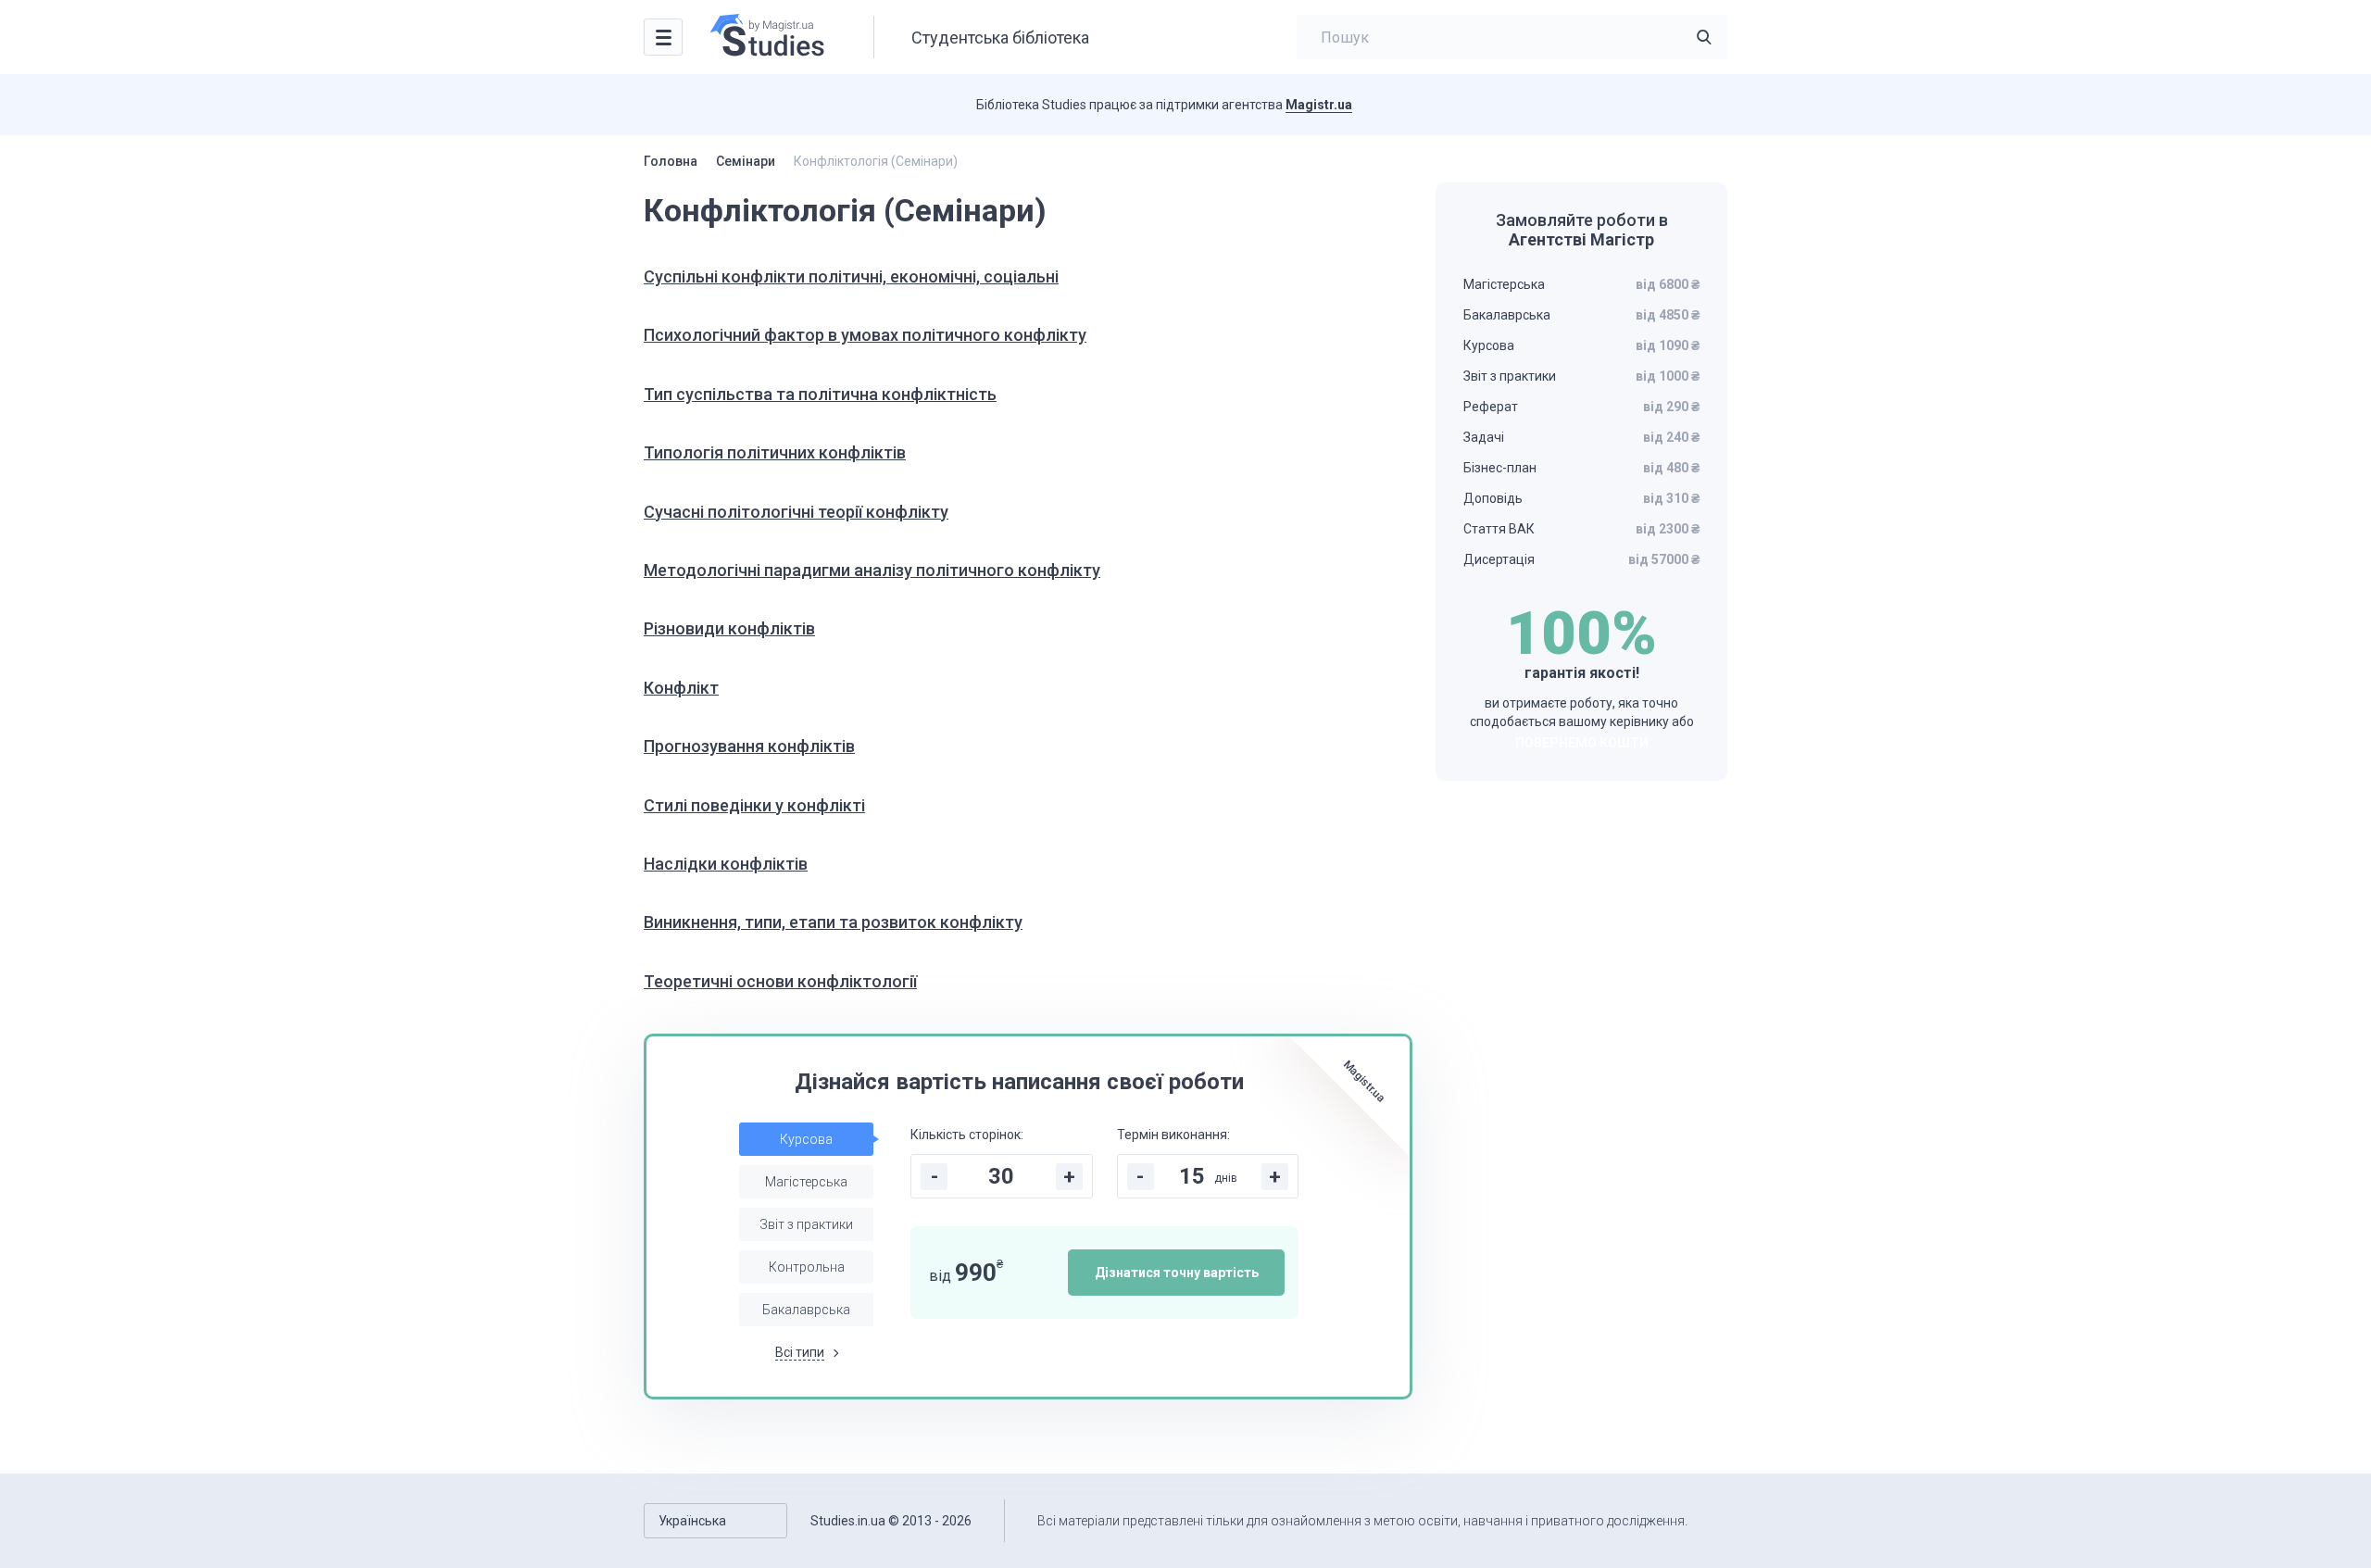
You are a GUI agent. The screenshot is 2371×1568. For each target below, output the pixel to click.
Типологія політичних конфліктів (775, 452)
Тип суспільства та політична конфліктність (820, 394)
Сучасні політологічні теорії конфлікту (796, 512)
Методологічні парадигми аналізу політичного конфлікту (872, 570)
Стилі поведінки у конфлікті (754, 805)
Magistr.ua (1319, 105)
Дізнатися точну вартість (1177, 1273)
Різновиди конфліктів (729, 628)
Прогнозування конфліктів (749, 746)
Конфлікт (681, 688)
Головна (671, 161)
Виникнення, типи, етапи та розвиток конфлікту (833, 922)
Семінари (746, 161)
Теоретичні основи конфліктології (780, 981)
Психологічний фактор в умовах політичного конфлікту (865, 335)
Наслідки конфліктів (726, 864)
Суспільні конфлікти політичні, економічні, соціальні (851, 276)
